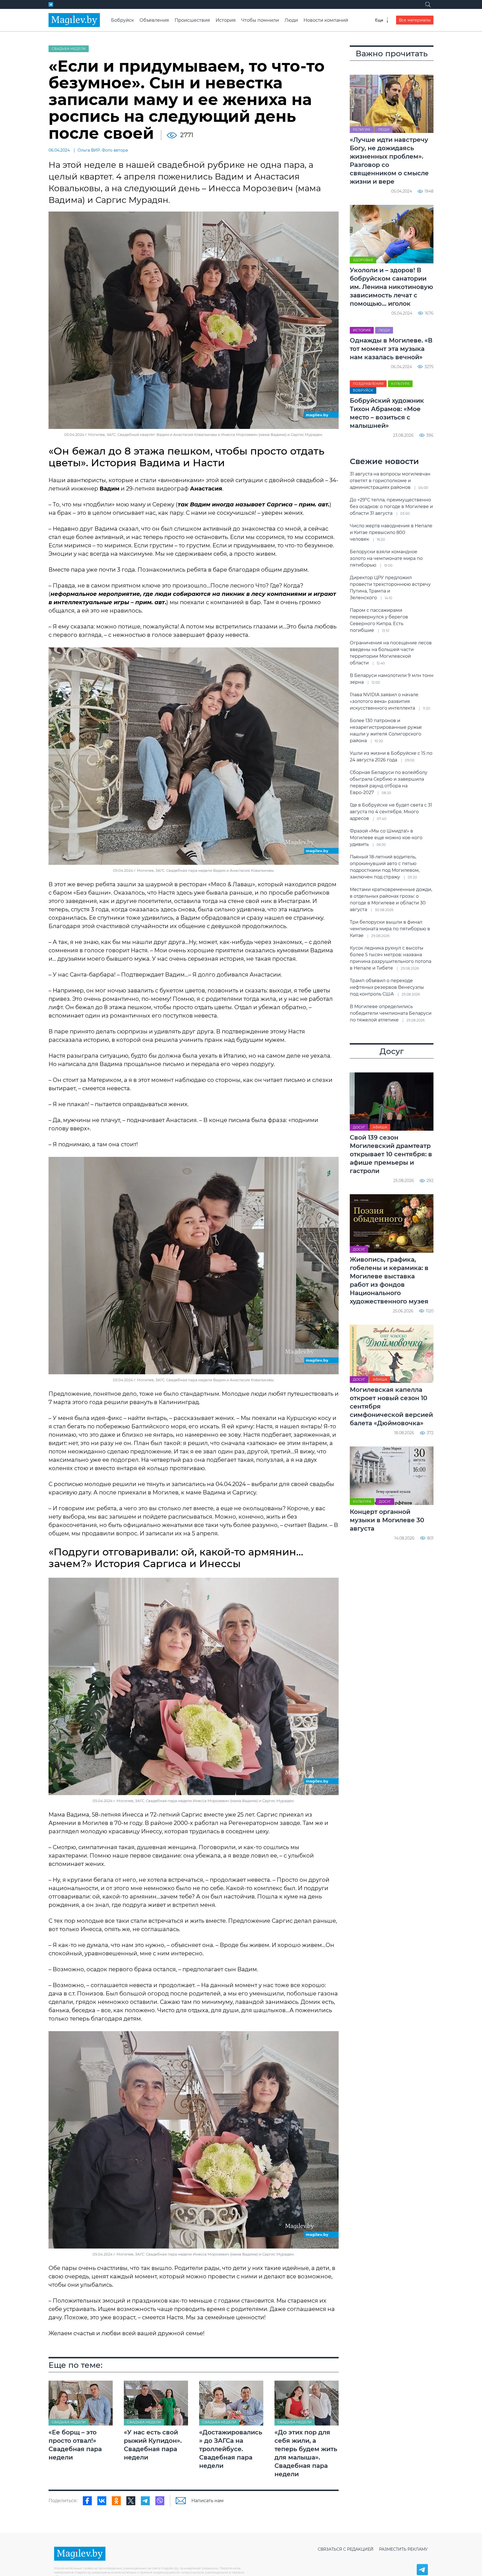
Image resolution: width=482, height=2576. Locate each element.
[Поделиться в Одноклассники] (116, 2501)
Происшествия (192, 20)
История (226, 20)
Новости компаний (326, 20)
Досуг (359, 1127)
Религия (361, 130)
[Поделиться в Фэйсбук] (87, 2501)
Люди (291, 20)
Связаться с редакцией (346, 2549)
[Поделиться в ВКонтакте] (102, 2501)
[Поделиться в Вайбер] (160, 2501)
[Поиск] (428, 4)
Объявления (154, 20)
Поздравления (368, 384)
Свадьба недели (69, 49)
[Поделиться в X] (131, 2501)
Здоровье (363, 260)
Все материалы (415, 20)
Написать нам (208, 2501)
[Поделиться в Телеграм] (145, 2501)
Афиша (380, 1127)
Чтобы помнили (260, 20)
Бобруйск (122, 20)
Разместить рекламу (403, 2549)
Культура (400, 384)
